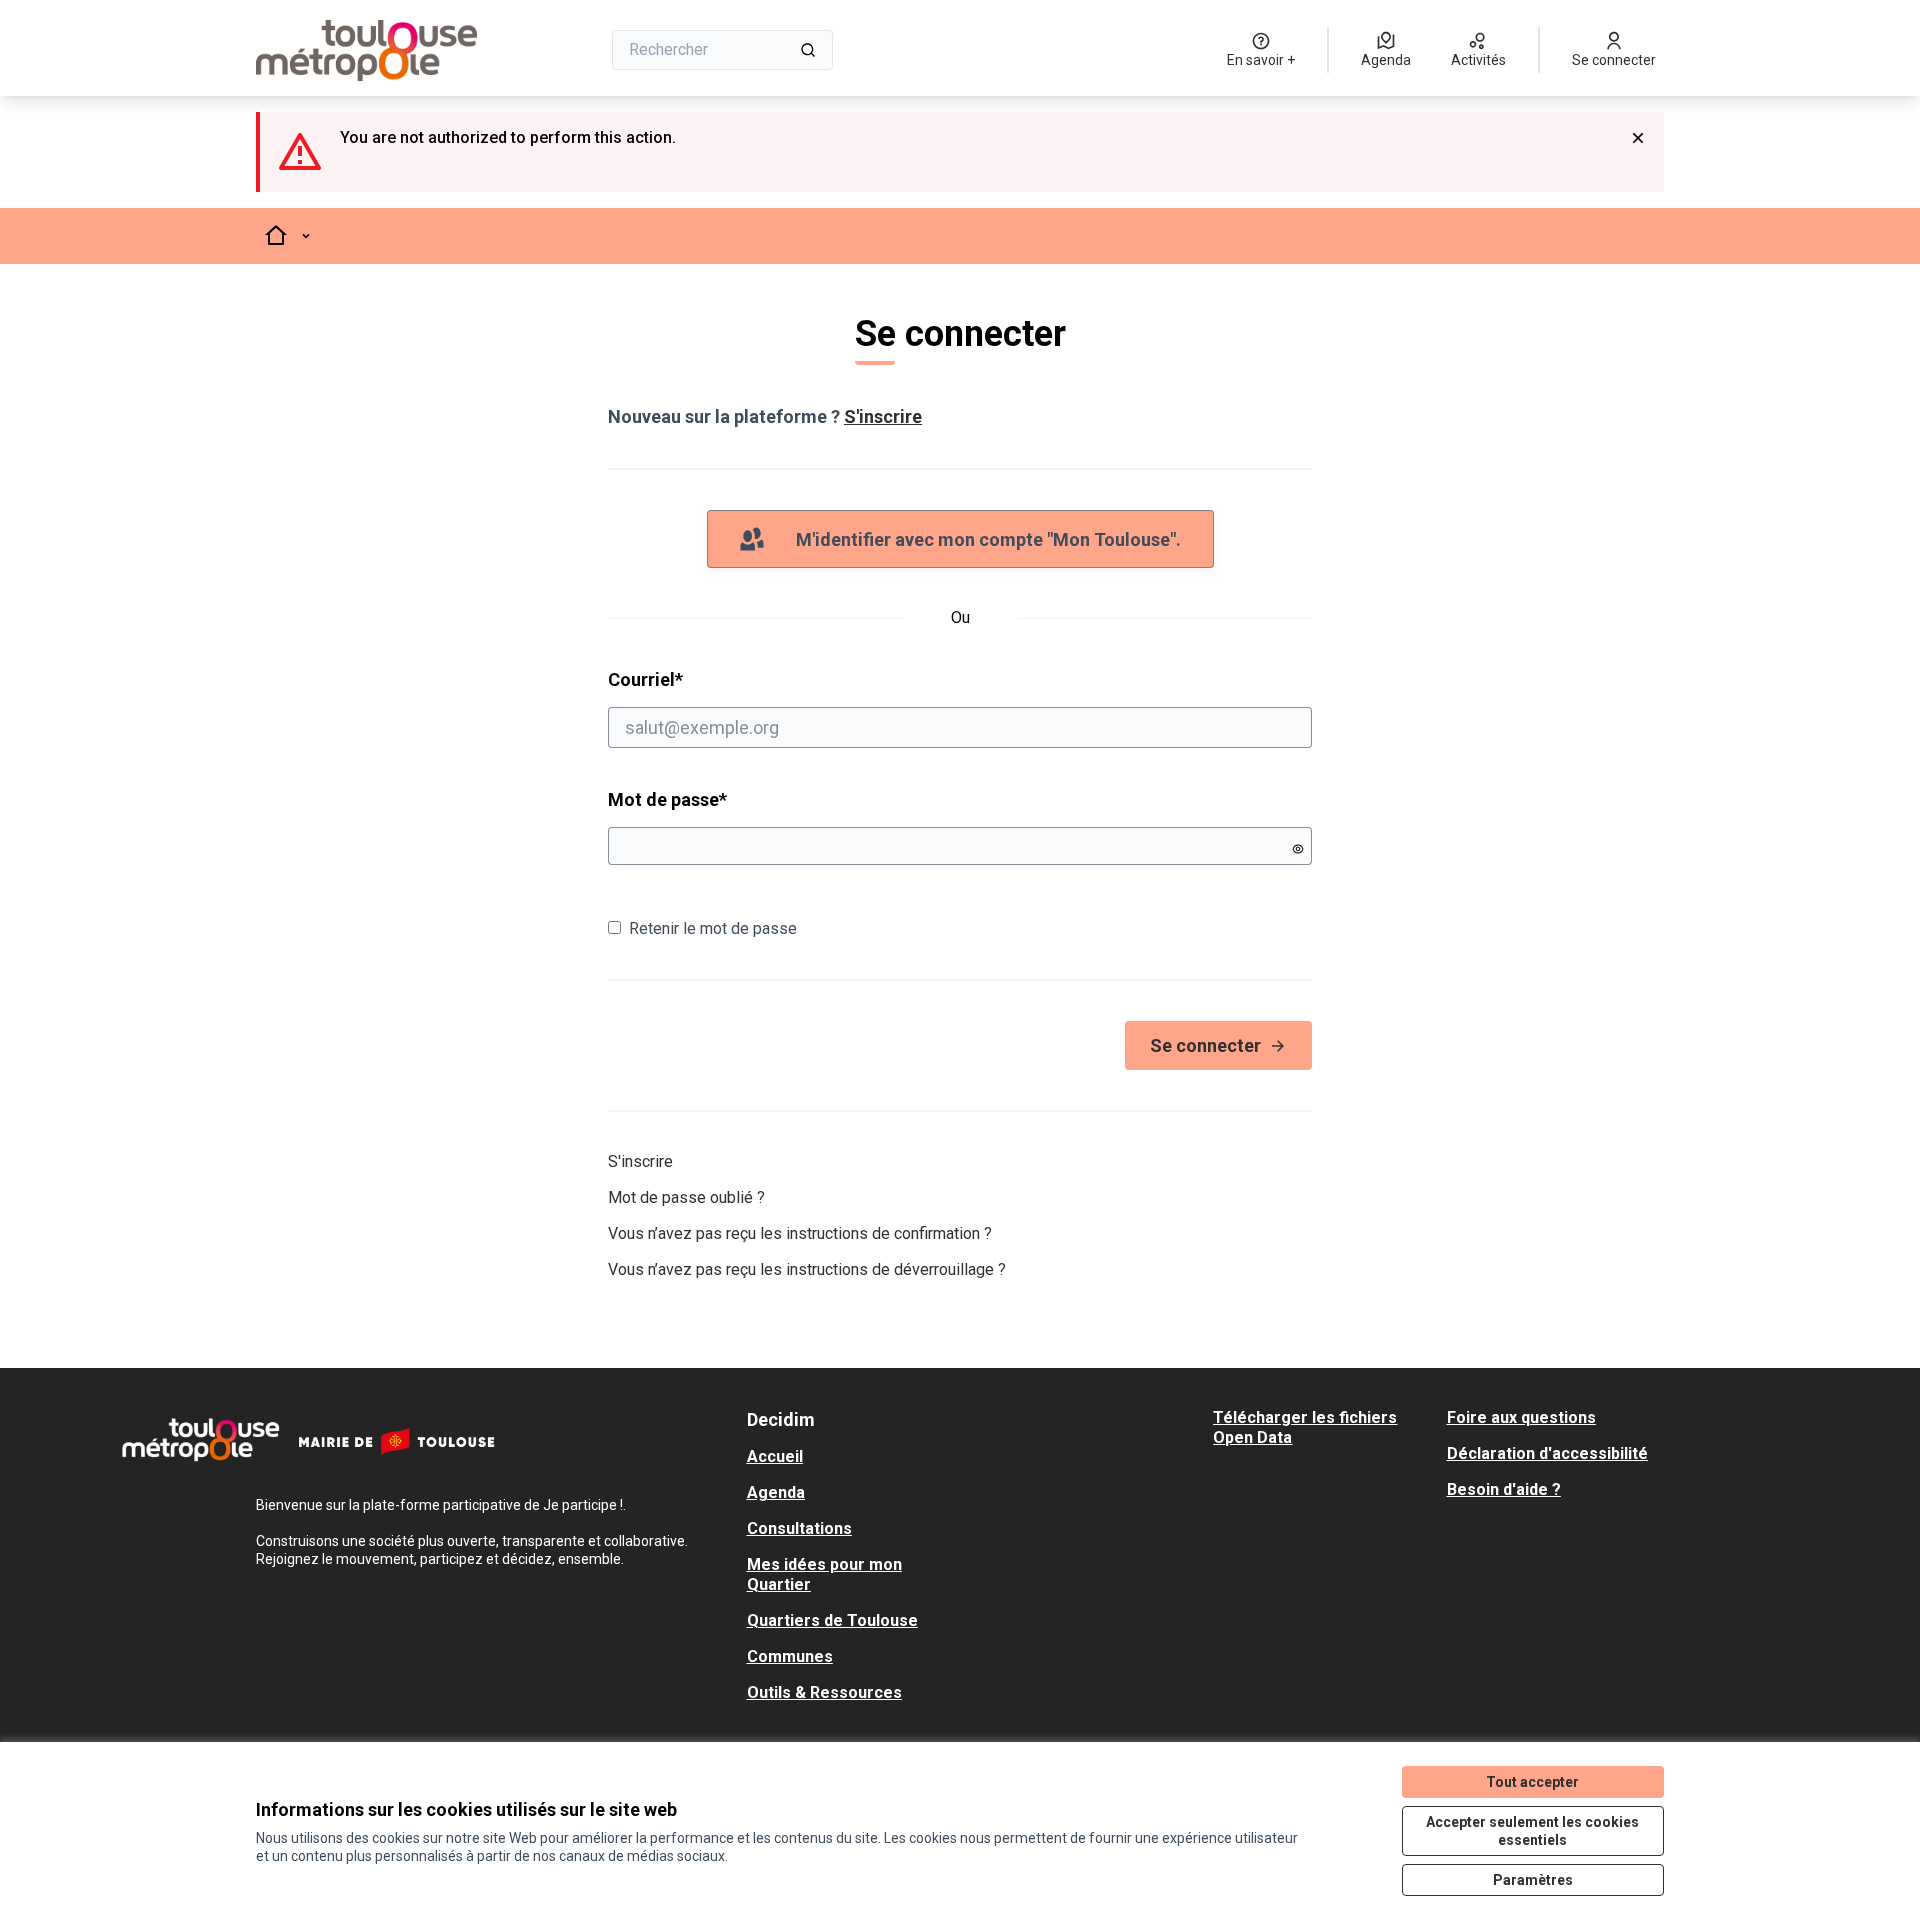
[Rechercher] (808, 50)
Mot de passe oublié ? (686, 1197)
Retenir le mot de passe (713, 928)
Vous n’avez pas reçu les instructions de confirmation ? (800, 1233)
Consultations (799, 1528)
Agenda (776, 1492)
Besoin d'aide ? (1504, 1489)
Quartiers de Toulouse (832, 1620)
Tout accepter (1532, 1782)
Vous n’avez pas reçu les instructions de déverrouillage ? (807, 1269)
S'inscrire (883, 416)
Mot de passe (667, 799)
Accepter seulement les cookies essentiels (1532, 1831)
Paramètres (1533, 1880)
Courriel (722, 679)
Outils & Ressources (824, 1692)
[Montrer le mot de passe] (1298, 849)
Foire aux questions (1521, 1417)
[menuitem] (855, 1457)
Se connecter (1205, 1045)
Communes (790, 1656)
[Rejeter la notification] (1638, 138)
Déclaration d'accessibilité (1547, 1453)
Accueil (775, 1456)
